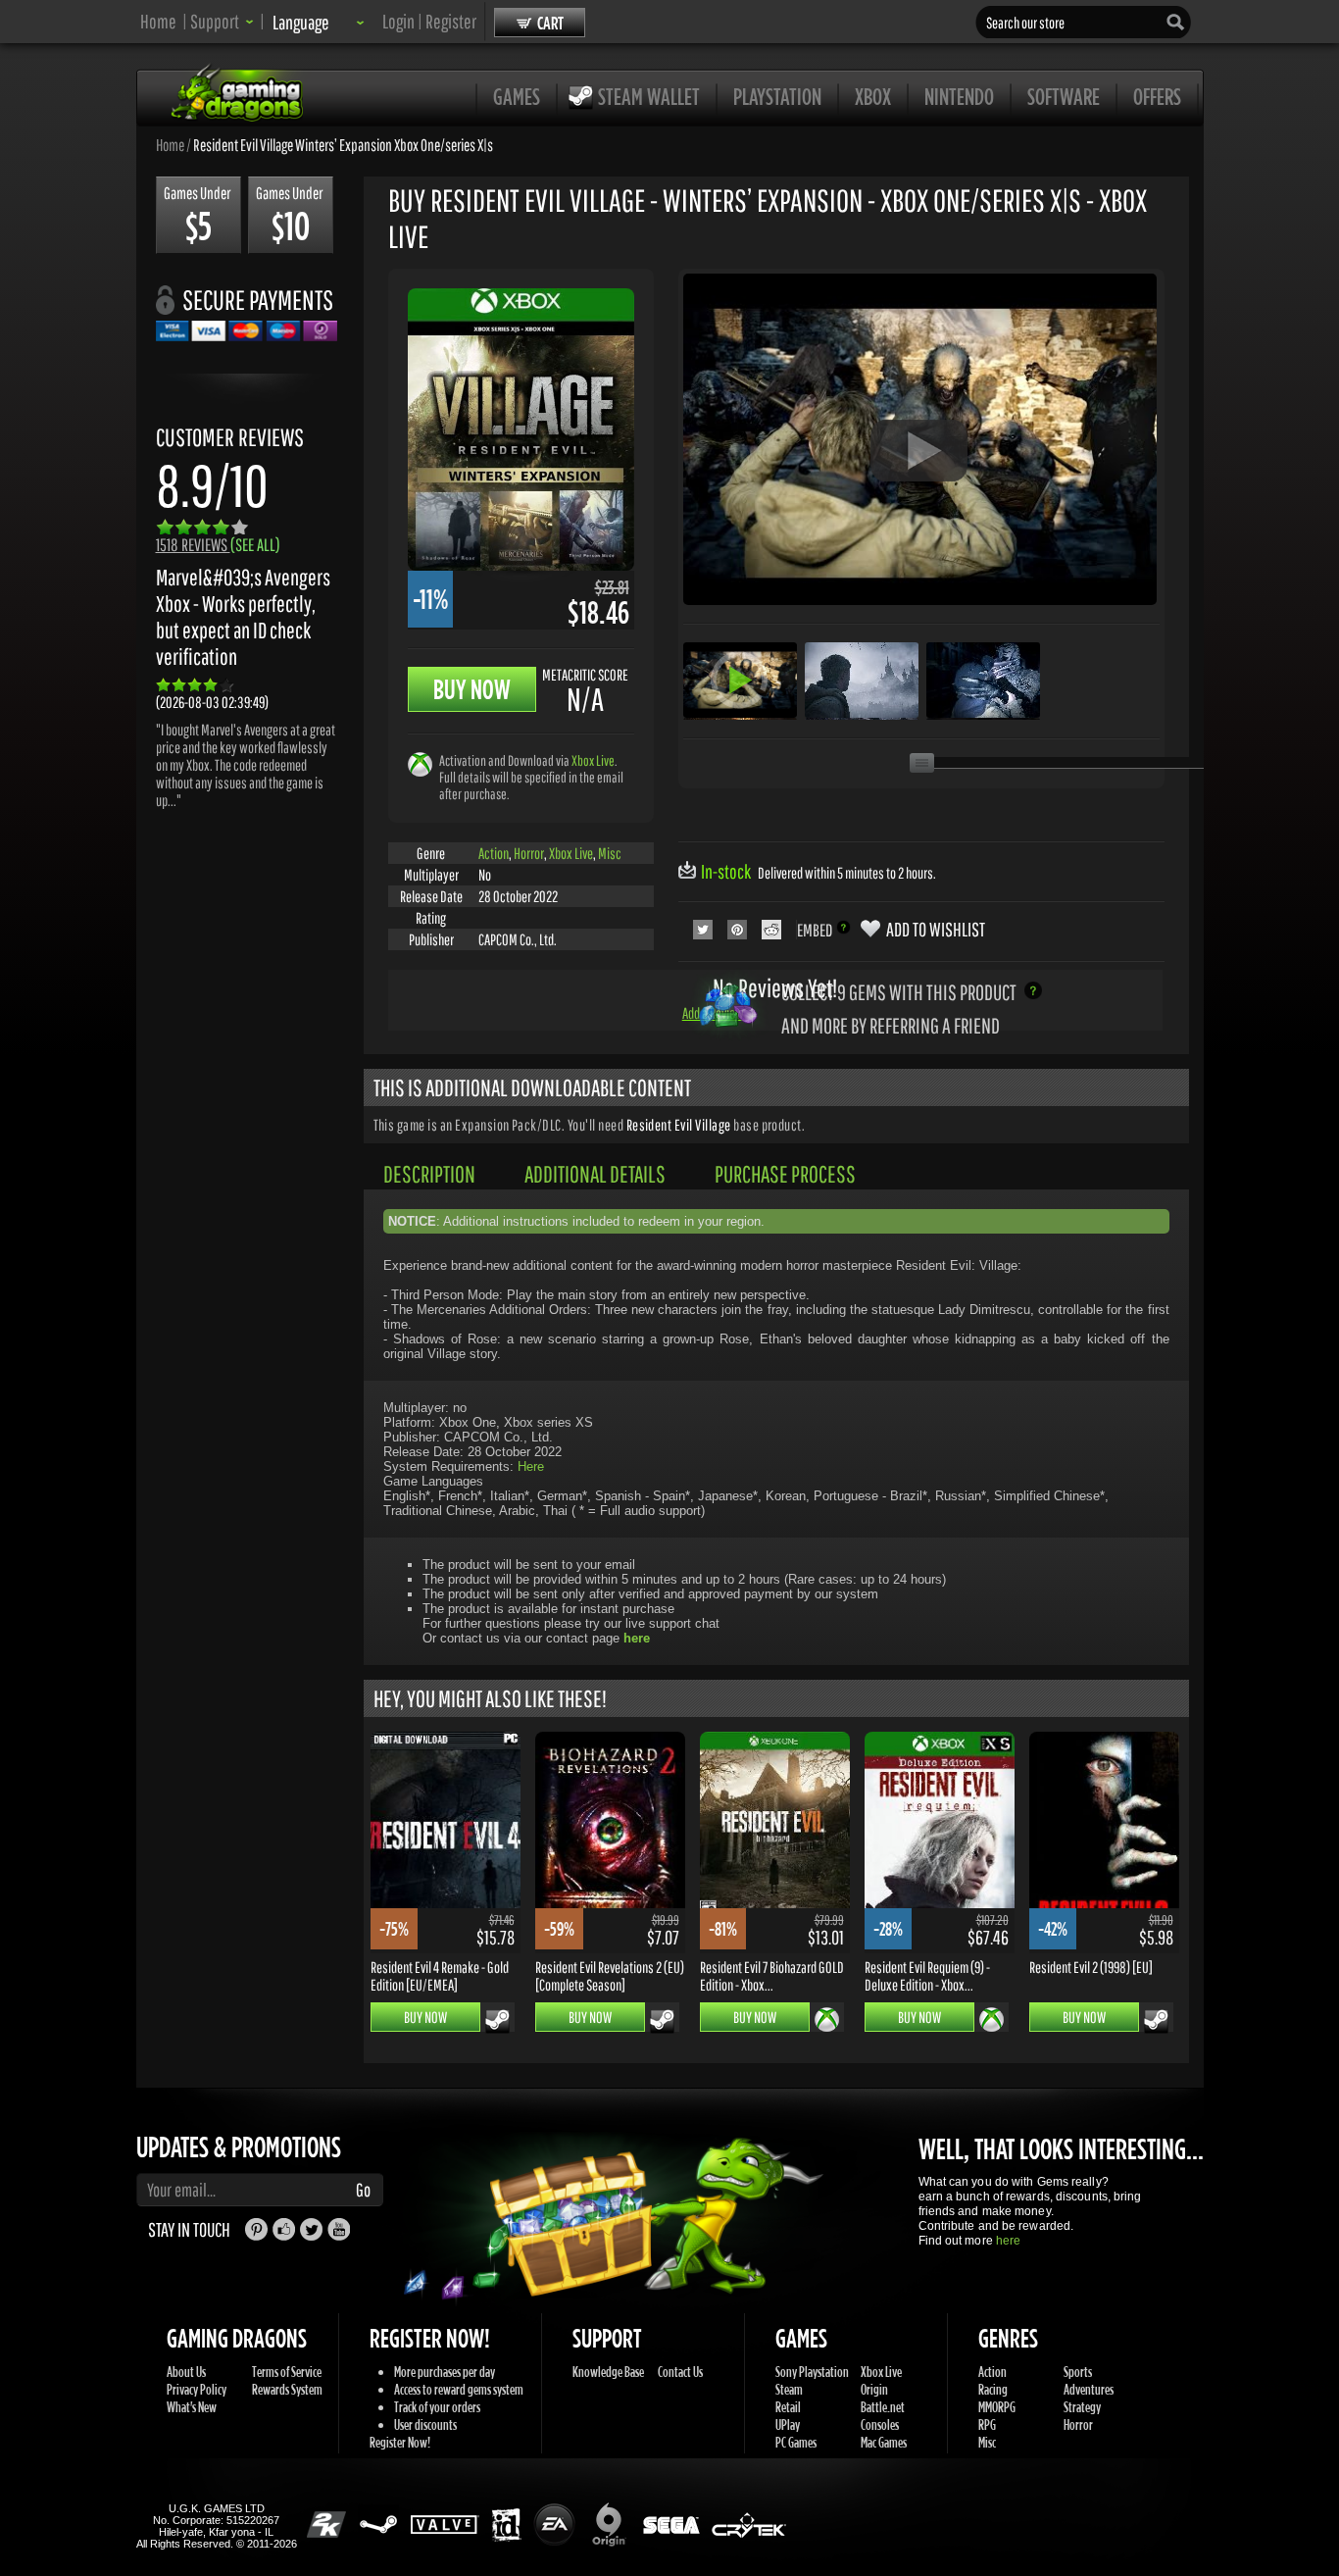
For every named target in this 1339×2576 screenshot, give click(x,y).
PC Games (796, 2442)
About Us (186, 2372)
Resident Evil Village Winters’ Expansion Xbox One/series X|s (343, 144)
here (1008, 2241)
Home (158, 21)
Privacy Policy (197, 2389)
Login (398, 21)
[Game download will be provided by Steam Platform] (497, 2021)
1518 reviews (218, 545)
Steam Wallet (649, 96)
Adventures (1089, 2389)
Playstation (777, 96)
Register (451, 21)
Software (1064, 96)
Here (531, 1466)
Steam (789, 2389)
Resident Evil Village (680, 1125)
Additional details (595, 1174)
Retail (788, 2407)
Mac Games (884, 2442)
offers (1157, 96)
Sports (1078, 2372)
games (517, 96)
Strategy (1082, 2407)
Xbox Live (593, 760)
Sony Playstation (812, 2372)
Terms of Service (287, 2372)
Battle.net (883, 2407)
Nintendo (959, 96)
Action (494, 853)
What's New (192, 2407)
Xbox (873, 96)
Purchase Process (785, 1174)
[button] (222, 21)
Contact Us (680, 2372)
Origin (874, 2389)
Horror (529, 853)
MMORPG (997, 2407)
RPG (987, 2424)
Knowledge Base (608, 2372)
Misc (610, 853)
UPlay (788, 2424)
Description (429, 1174)
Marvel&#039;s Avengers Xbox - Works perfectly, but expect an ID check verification (243, 617)
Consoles (880, 2424)
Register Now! (400, 2442)
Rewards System (287, 2389)
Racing (993, 2389)
